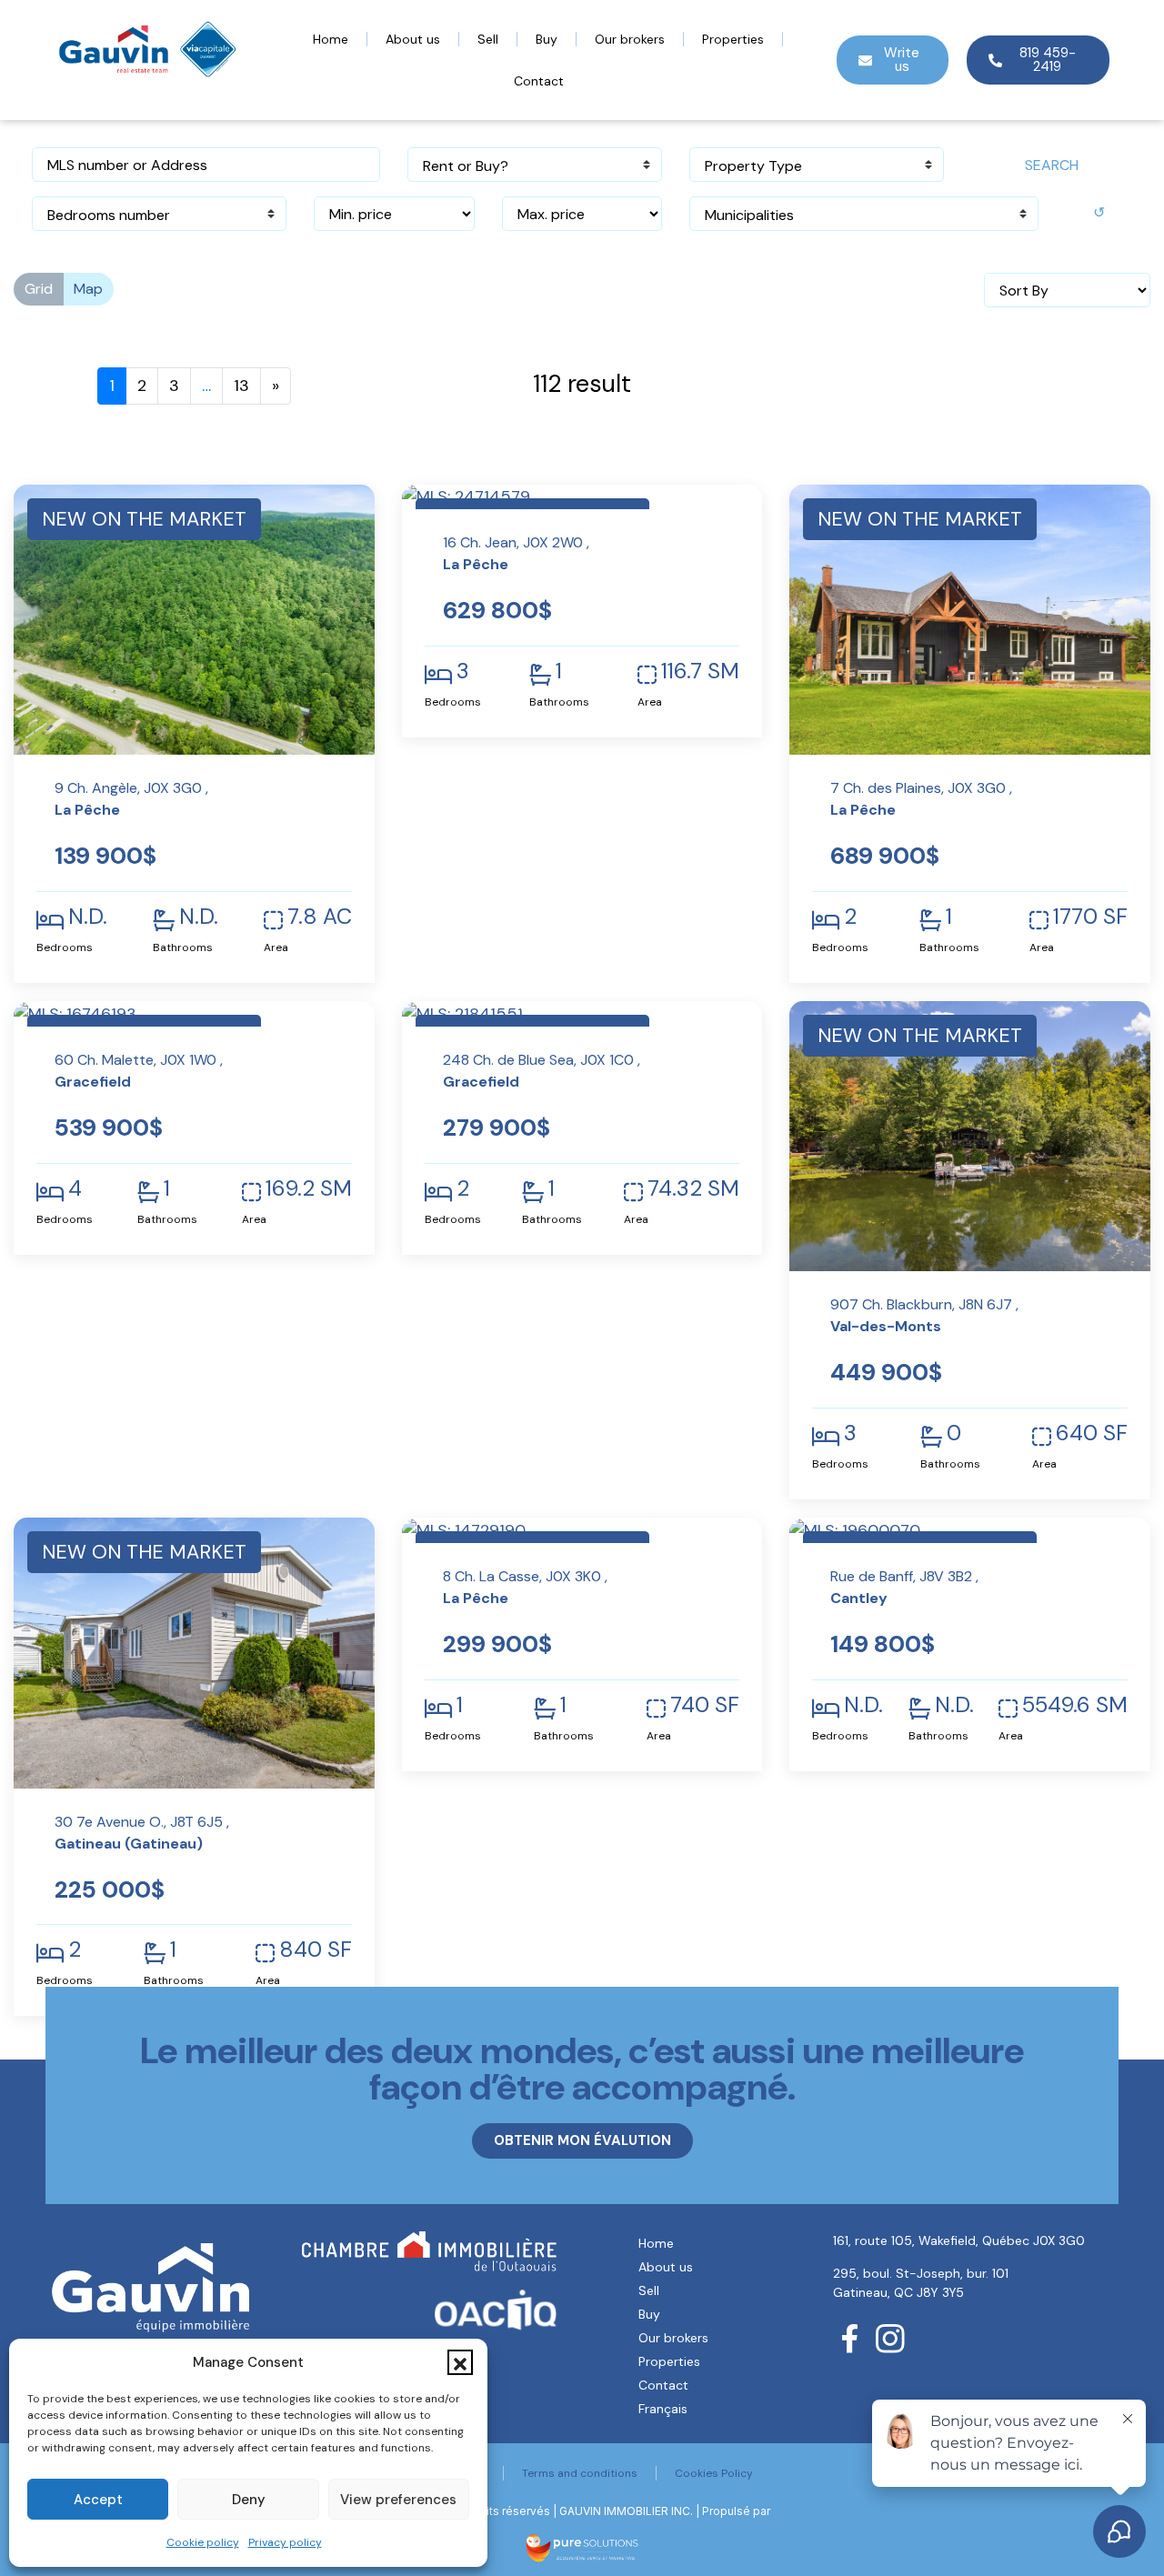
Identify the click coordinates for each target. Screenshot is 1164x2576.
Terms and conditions (580, 2473)
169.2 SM (309, 1188)
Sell (488, 39)
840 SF (316, 1950)
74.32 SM (693, 1188)
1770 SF (1090, 917)
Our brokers (630, 39)
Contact (539, 81)
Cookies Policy (714, 2473)
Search (1052, 165)
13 (241, 386)
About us (413, 39)
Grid (39, 289)
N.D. (88, 917)
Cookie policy (203, 2542)
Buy (547, 39)
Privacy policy (285, 2542)
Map (88, 289)
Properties (733, 39)
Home (331, 39)
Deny (249, 2500)
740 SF (705, 1705)
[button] (460, 2362)
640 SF (1092, 1433)
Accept (98, 2500)
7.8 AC (320, 917)
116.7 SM (700, 671)
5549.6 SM (1075, 1705)
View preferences (398, 2500)
